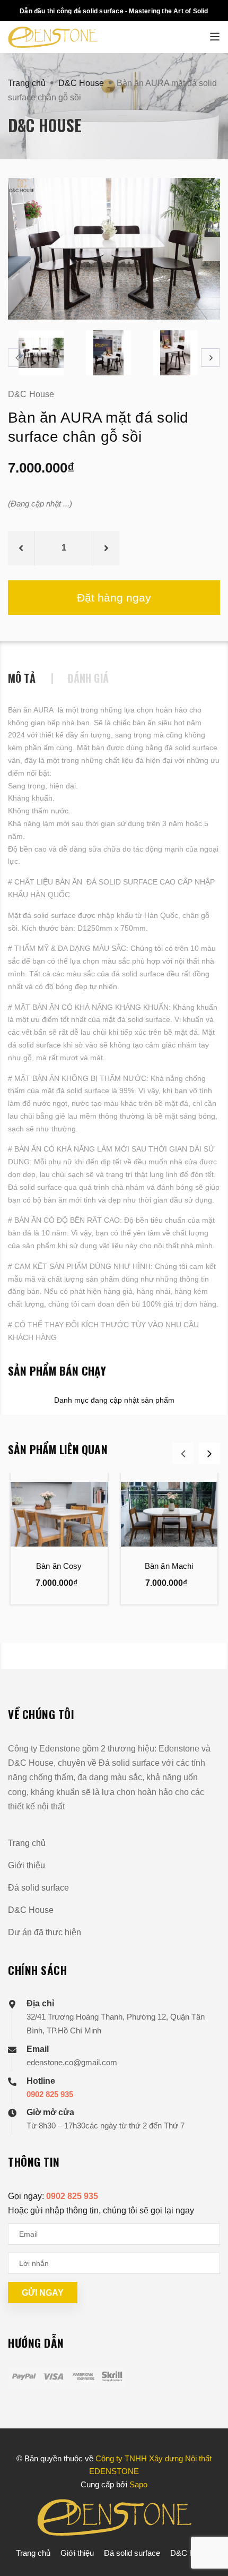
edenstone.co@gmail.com (72, 2062)
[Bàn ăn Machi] (169, 1514)
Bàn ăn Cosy (59, 1566)
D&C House (31, 1910)
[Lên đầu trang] (192, 2555)
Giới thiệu (27, 1865)
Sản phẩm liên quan (58, 1449)
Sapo (138, 2484)
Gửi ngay (43, 2293)
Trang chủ (27, 1843)
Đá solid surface (38, 1888)
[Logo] (114, 37)
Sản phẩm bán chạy (57, 1371)
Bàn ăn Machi (169, 1566)
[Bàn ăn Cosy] (59, 1514)
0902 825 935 (50, 2094)
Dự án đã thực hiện (45, 1932)
